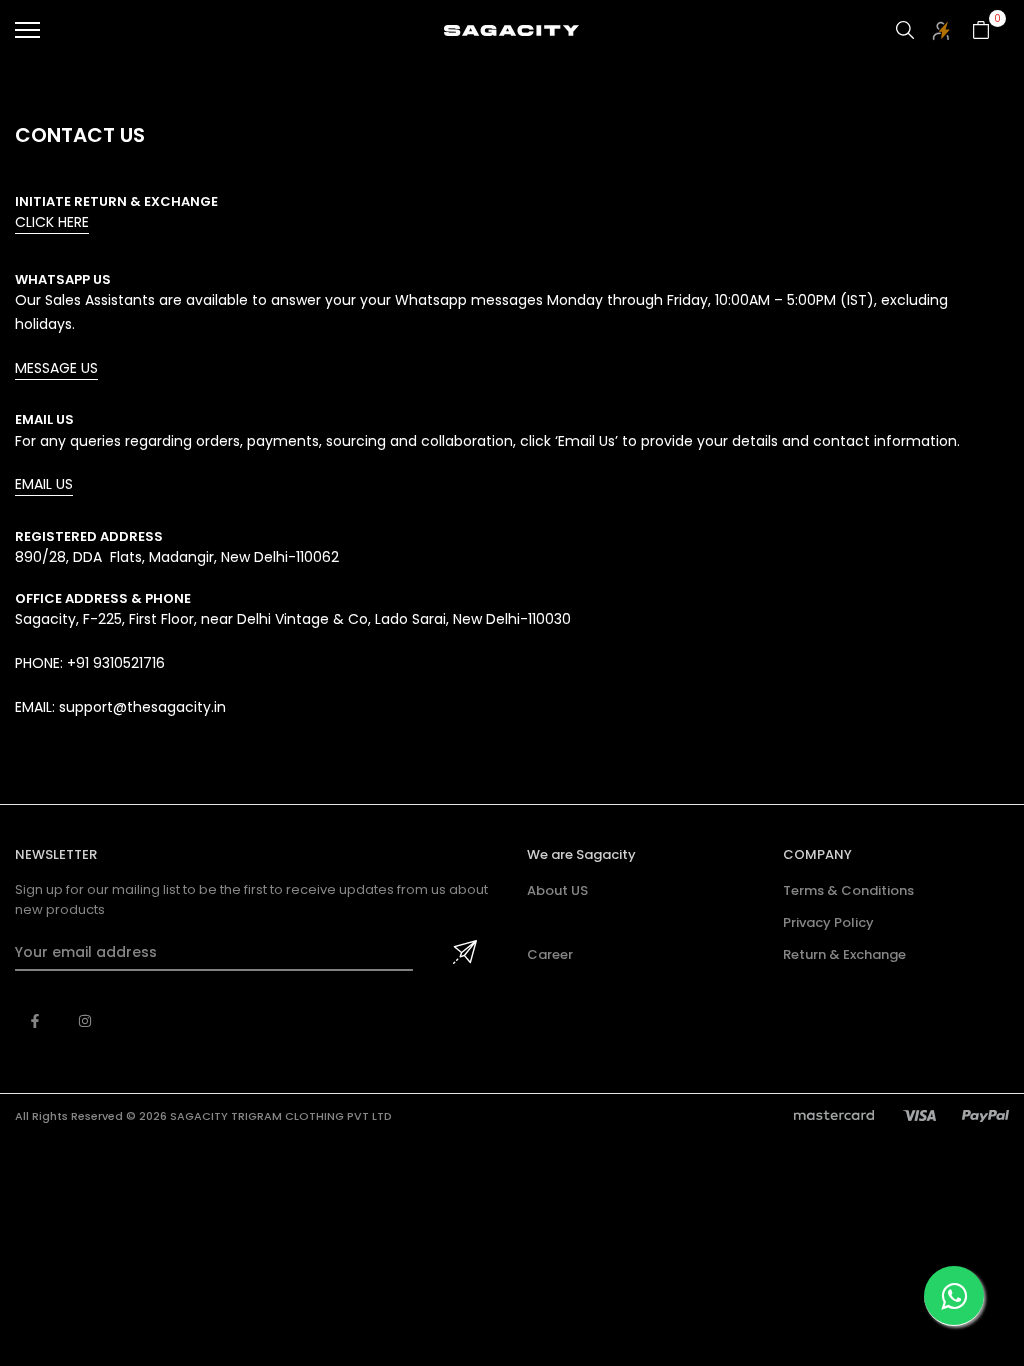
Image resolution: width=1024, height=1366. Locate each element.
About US (557, 890)
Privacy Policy (828, 922)
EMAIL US (44, 484)
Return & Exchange (844, 954)
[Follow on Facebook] (35, 1021)
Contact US (565, 922)
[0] (981, 30)
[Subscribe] (462, 953)
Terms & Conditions (848, 890)
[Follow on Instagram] (85, 1021)
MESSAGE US (56, 368)
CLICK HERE (52, 222)
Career (550, 954)
